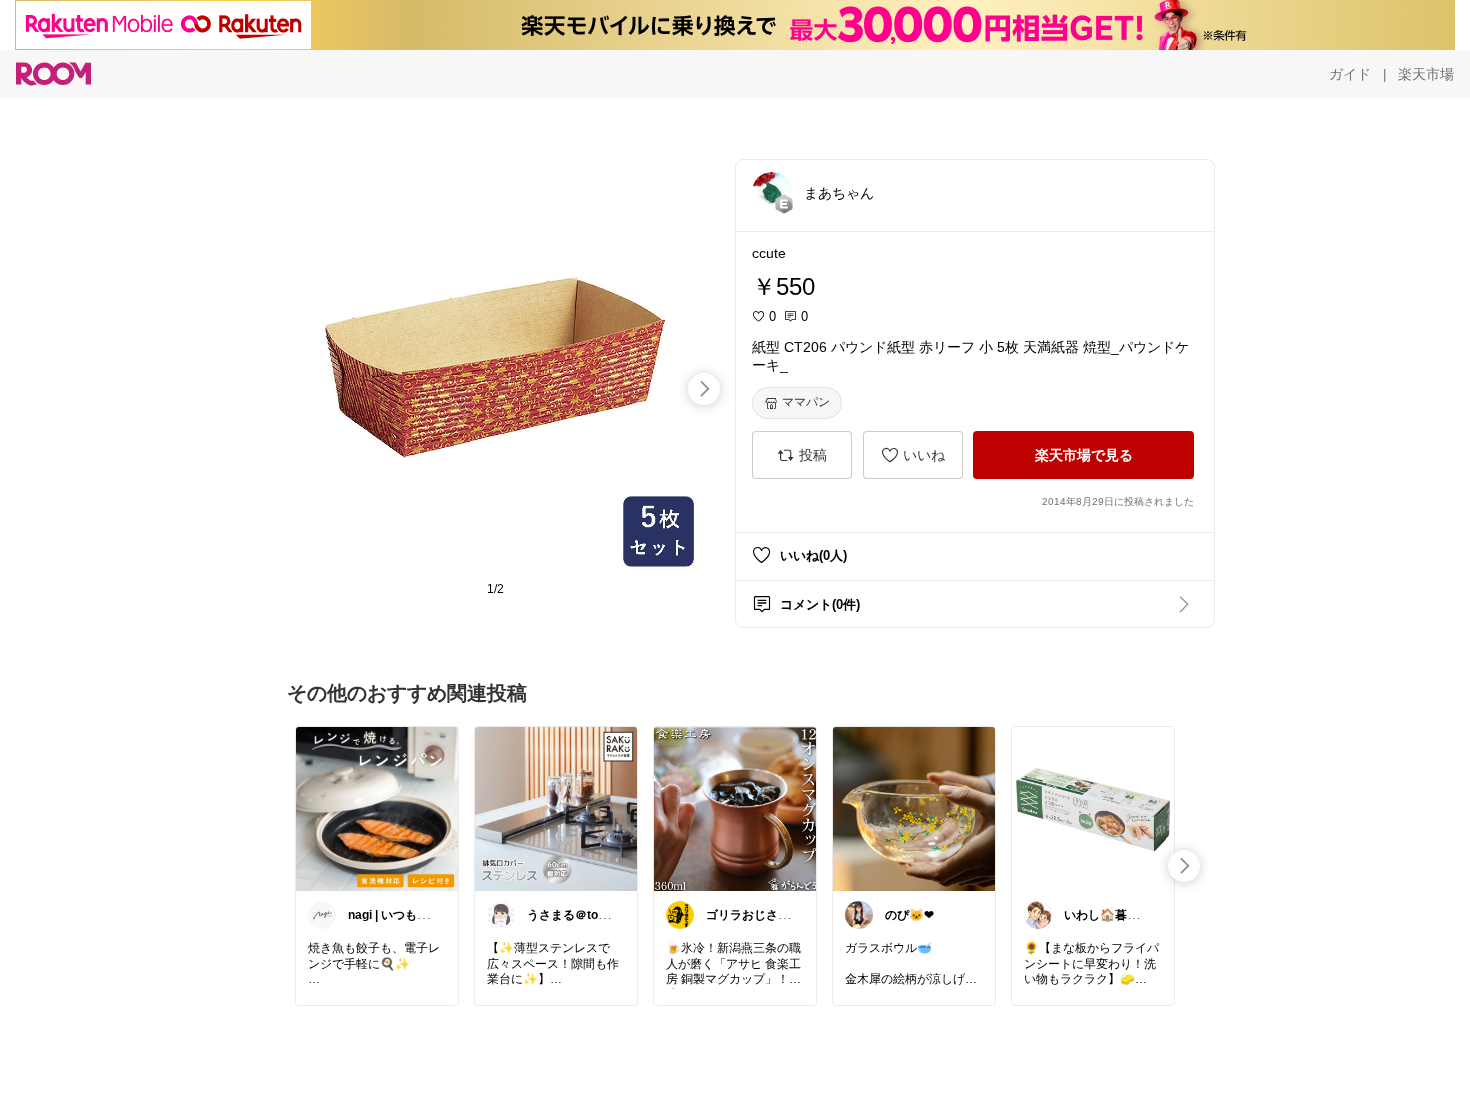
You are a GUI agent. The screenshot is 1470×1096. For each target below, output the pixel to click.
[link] (377, 808)
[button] (772, 192)
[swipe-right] (704, 389)
